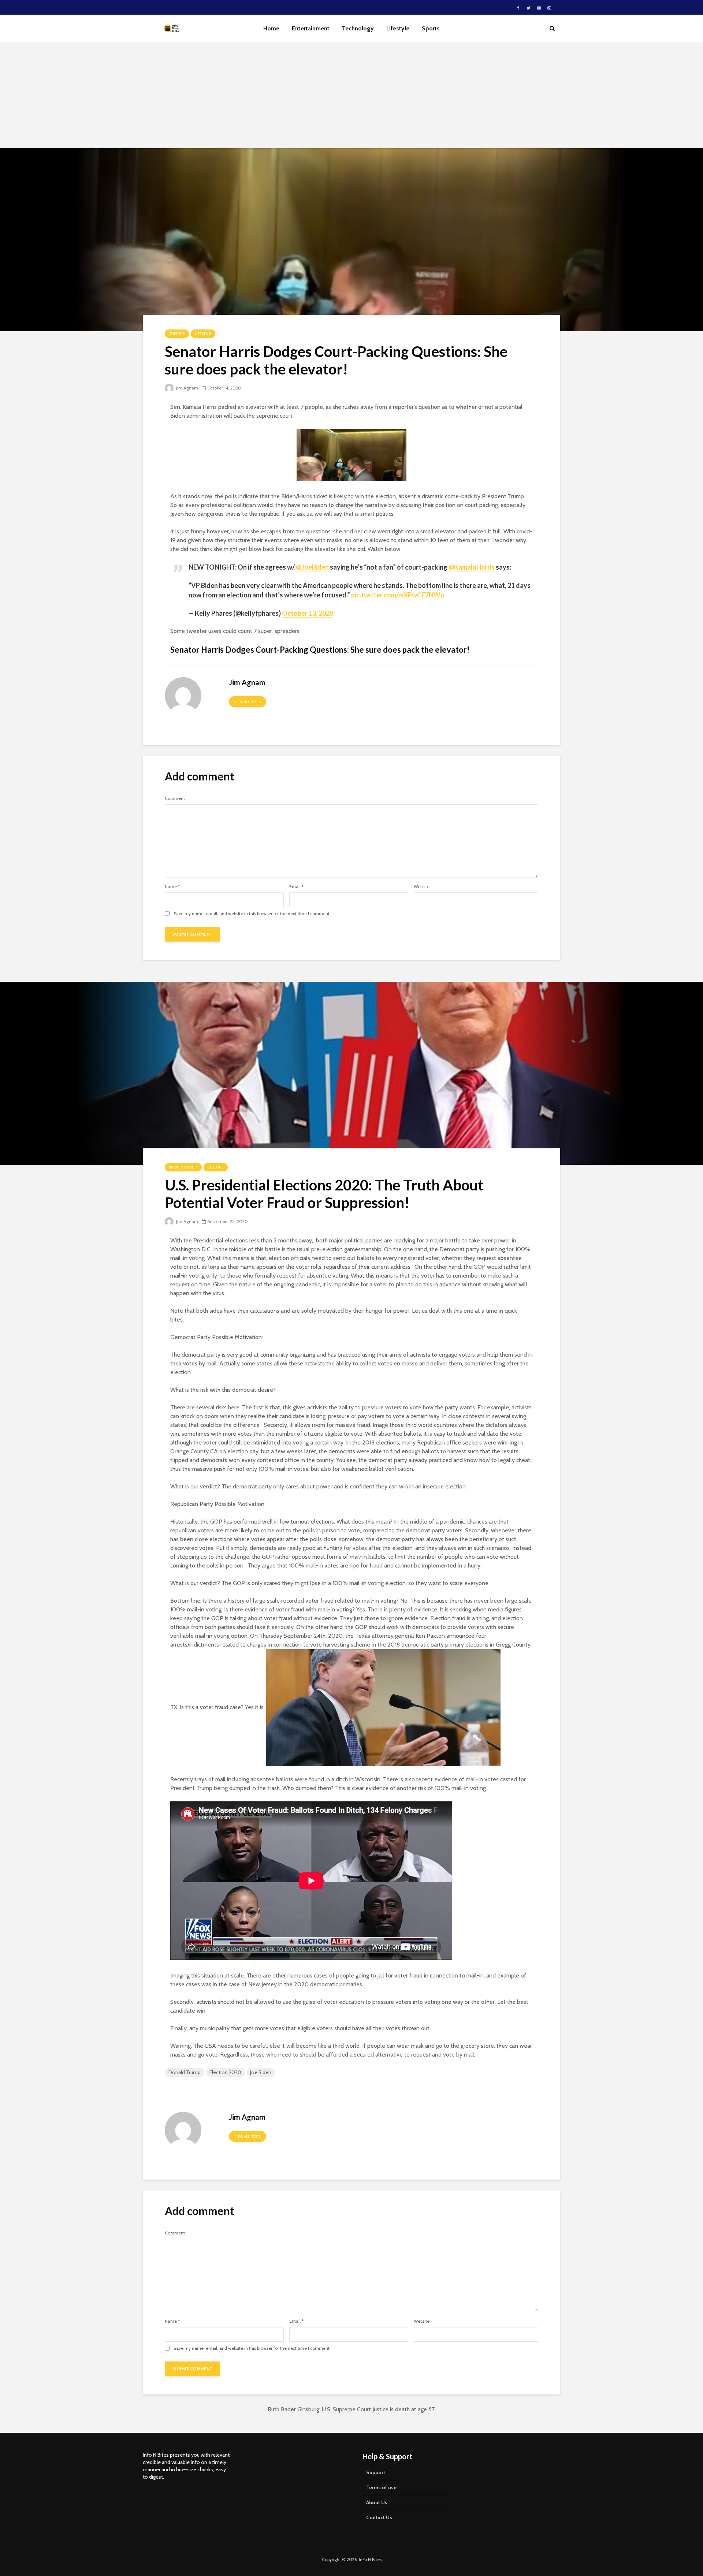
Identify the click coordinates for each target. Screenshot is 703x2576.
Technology (358, 28)
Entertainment (311, 28)
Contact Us (379, 2517)
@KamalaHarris (472, 567)
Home (271, 28)
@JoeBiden (312, 567)
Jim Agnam (187, 388)
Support (376, 2472)
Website (422, 887)
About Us (377, 2502)
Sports (431, 28)
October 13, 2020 (308, 613)
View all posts (248, 702)
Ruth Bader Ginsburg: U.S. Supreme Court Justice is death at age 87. (351, 2409)
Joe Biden (261, 2072)
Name (172, 887)
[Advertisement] (351, 97)
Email (296, 887)
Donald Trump (185, 2072)
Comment (175, 798)
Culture (177, 334)
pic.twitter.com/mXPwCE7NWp (398, 595)
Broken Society (183, 1167)
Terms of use (381, 2487)
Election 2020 (225, 2072)
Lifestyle (398, 28)
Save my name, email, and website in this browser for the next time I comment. (252, 914)
